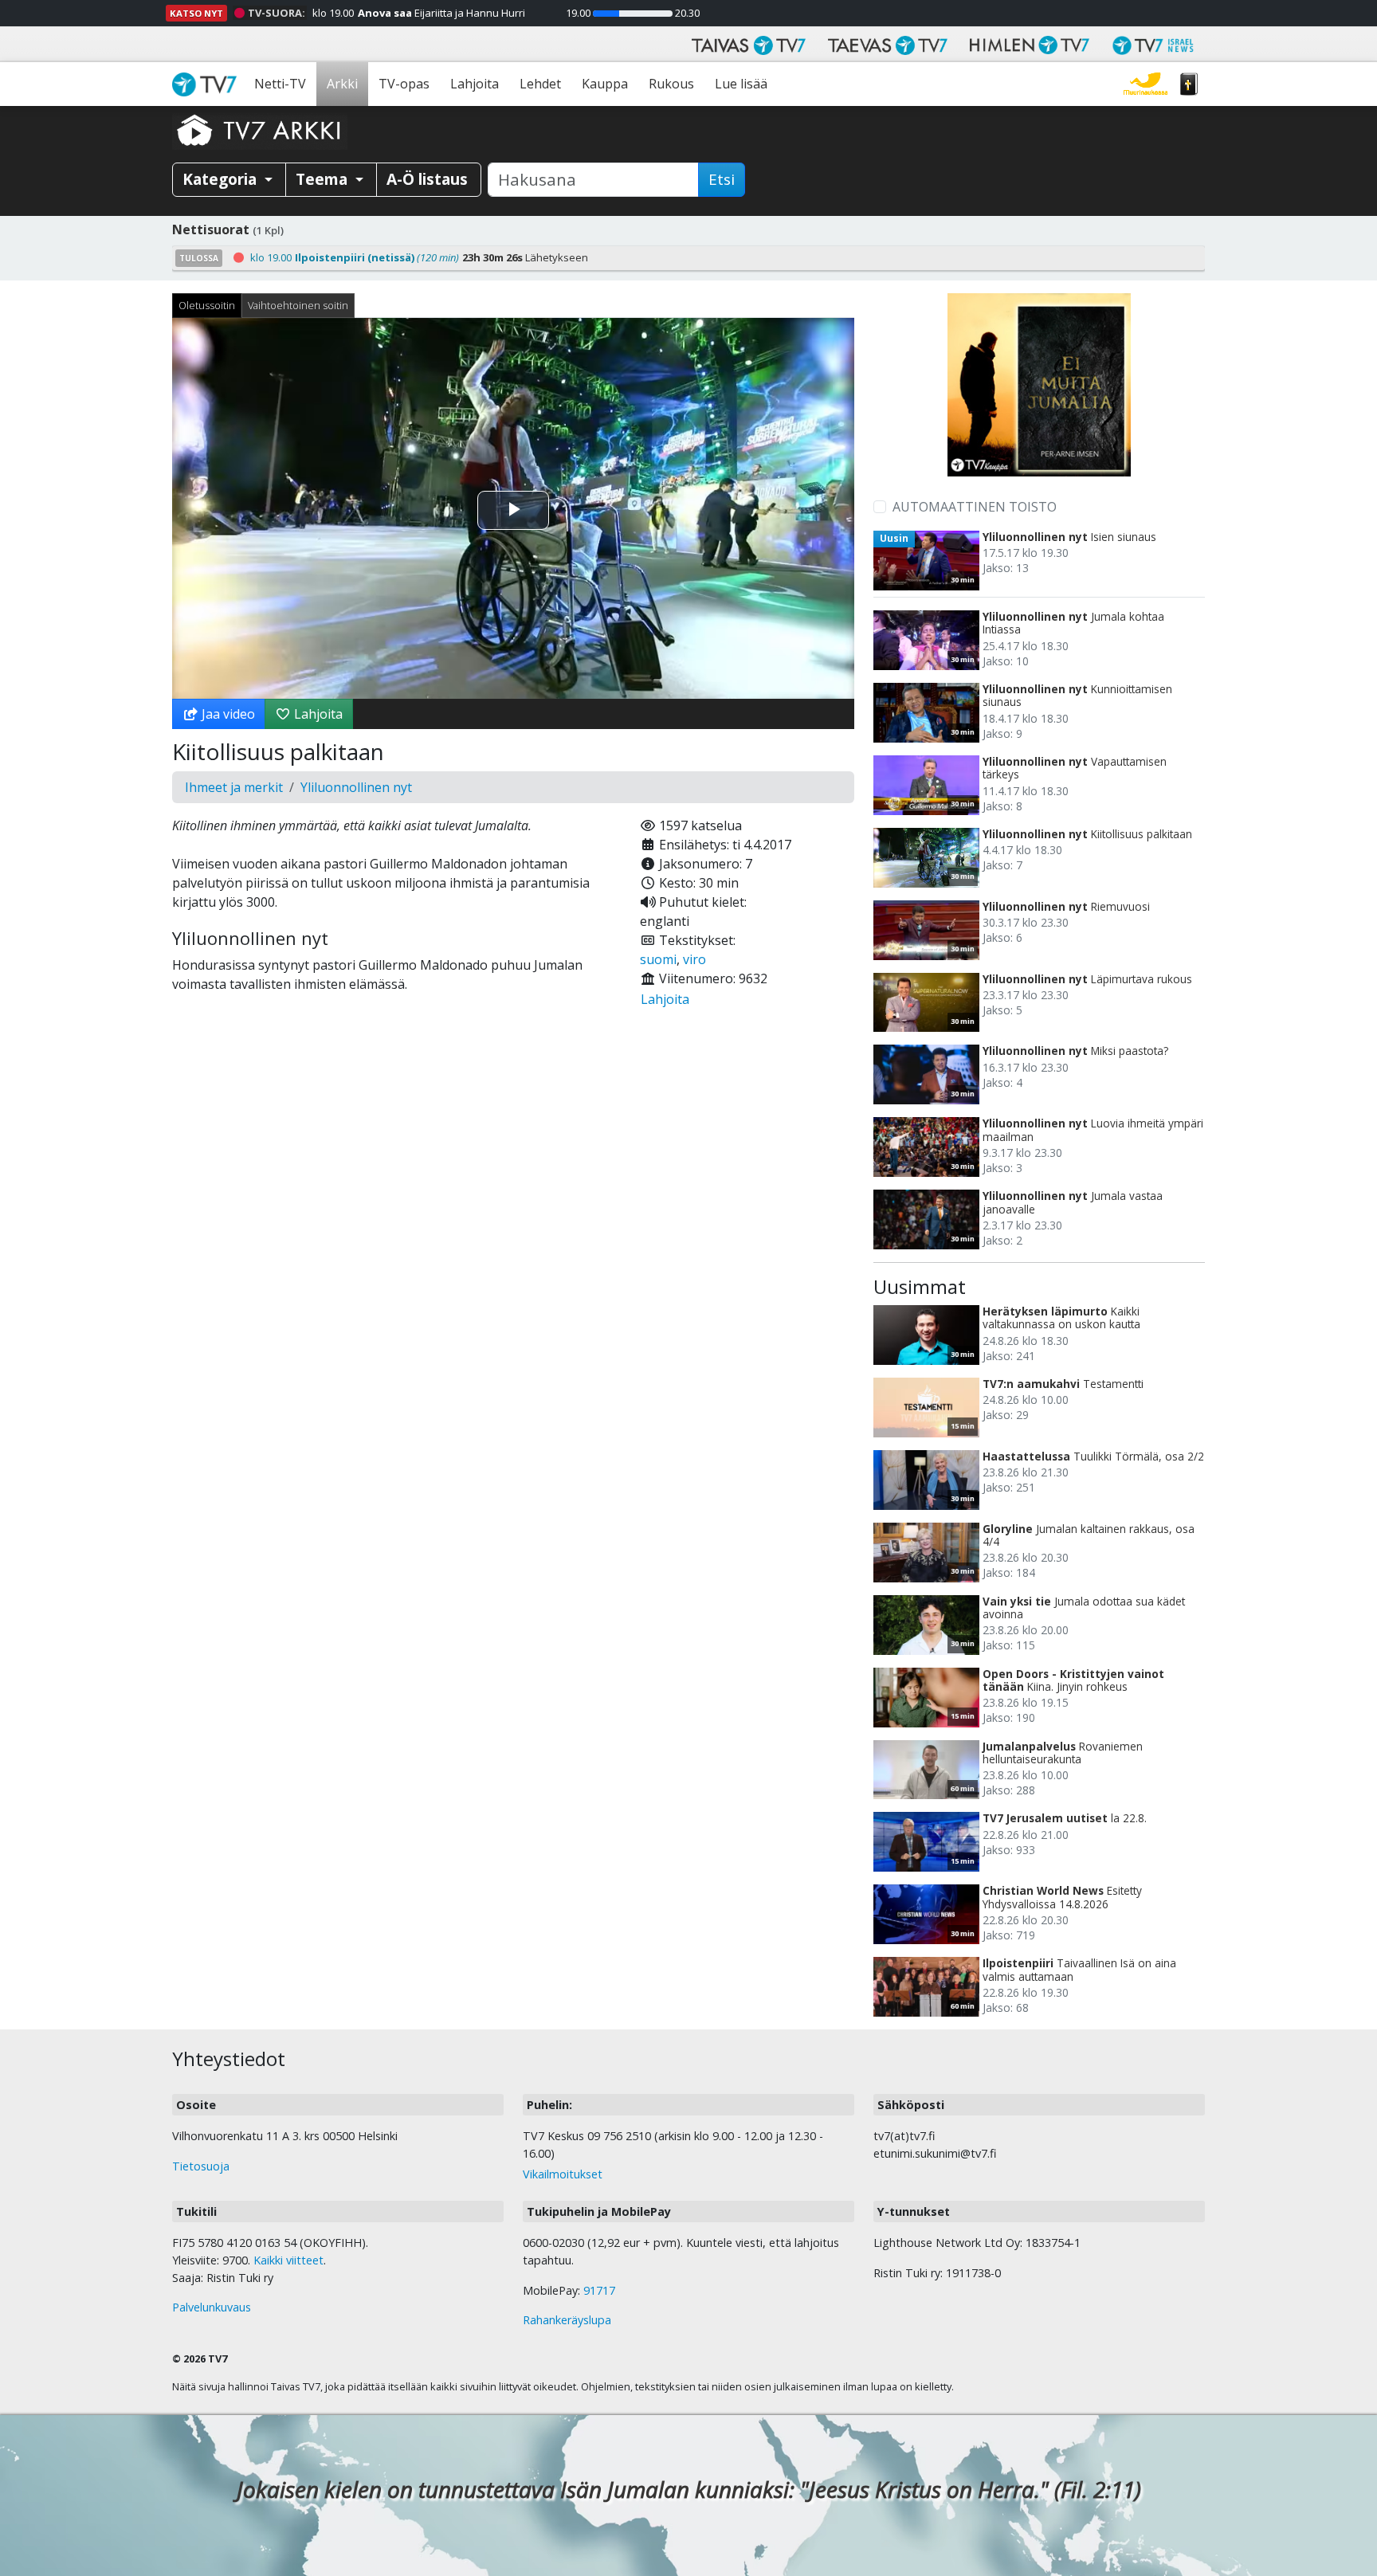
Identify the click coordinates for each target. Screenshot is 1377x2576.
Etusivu (208, 84)
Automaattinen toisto (975, 507)
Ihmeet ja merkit (234, 787)
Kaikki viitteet (288, 2260)
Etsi (722, 179)
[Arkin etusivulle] (260, 130)
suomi (658, 959)
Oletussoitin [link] (207, 305)
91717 (599, 2290)
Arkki (342, 84)
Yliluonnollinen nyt (356, 787)
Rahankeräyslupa (567, 2320)
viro (694, 959)
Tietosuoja (201, 2166)
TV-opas (404, 84)
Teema (324, 179)
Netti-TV (280, 84)
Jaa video (227, 714)
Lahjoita (475, 84)
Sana (1189, 84)
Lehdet (540, 84)
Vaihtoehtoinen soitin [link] (298, 305)
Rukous (671, 84)
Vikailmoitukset (563, 2174)
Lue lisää (741, 84)
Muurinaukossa (1146, 84)
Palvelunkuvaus (212, 2307)
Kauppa (605, 84)
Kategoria (222, 179)
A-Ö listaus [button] (427, 179)
